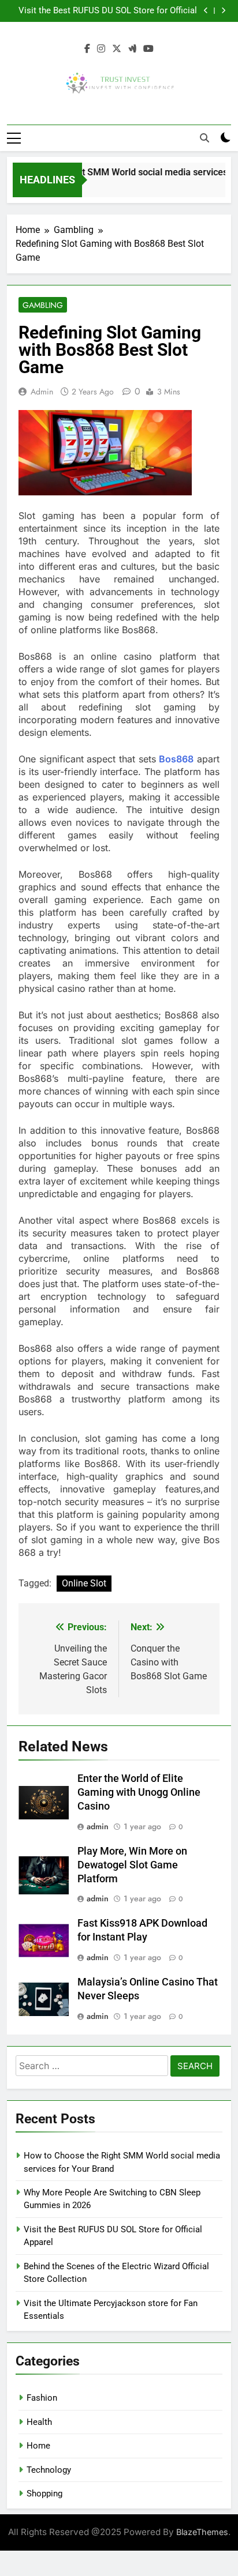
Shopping (44, 2494)
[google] (132, 49)
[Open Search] (204, 138)
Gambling (43, 305)
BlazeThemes (202, 2532)
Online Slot (84, 1583)
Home (38, 2446)
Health (39, 2422)
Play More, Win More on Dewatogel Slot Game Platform (132, 1865)
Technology (49, 2470)
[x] (117, 49)
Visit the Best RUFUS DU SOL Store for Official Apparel (108, 11)
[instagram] (101, 49)
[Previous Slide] (206, 11)
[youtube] (148, 49)
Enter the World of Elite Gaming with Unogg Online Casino (139, 1792)
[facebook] (87, 49)
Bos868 (176, 759)
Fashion (42, 2398)
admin (42, 392)
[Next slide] (223, 11)
